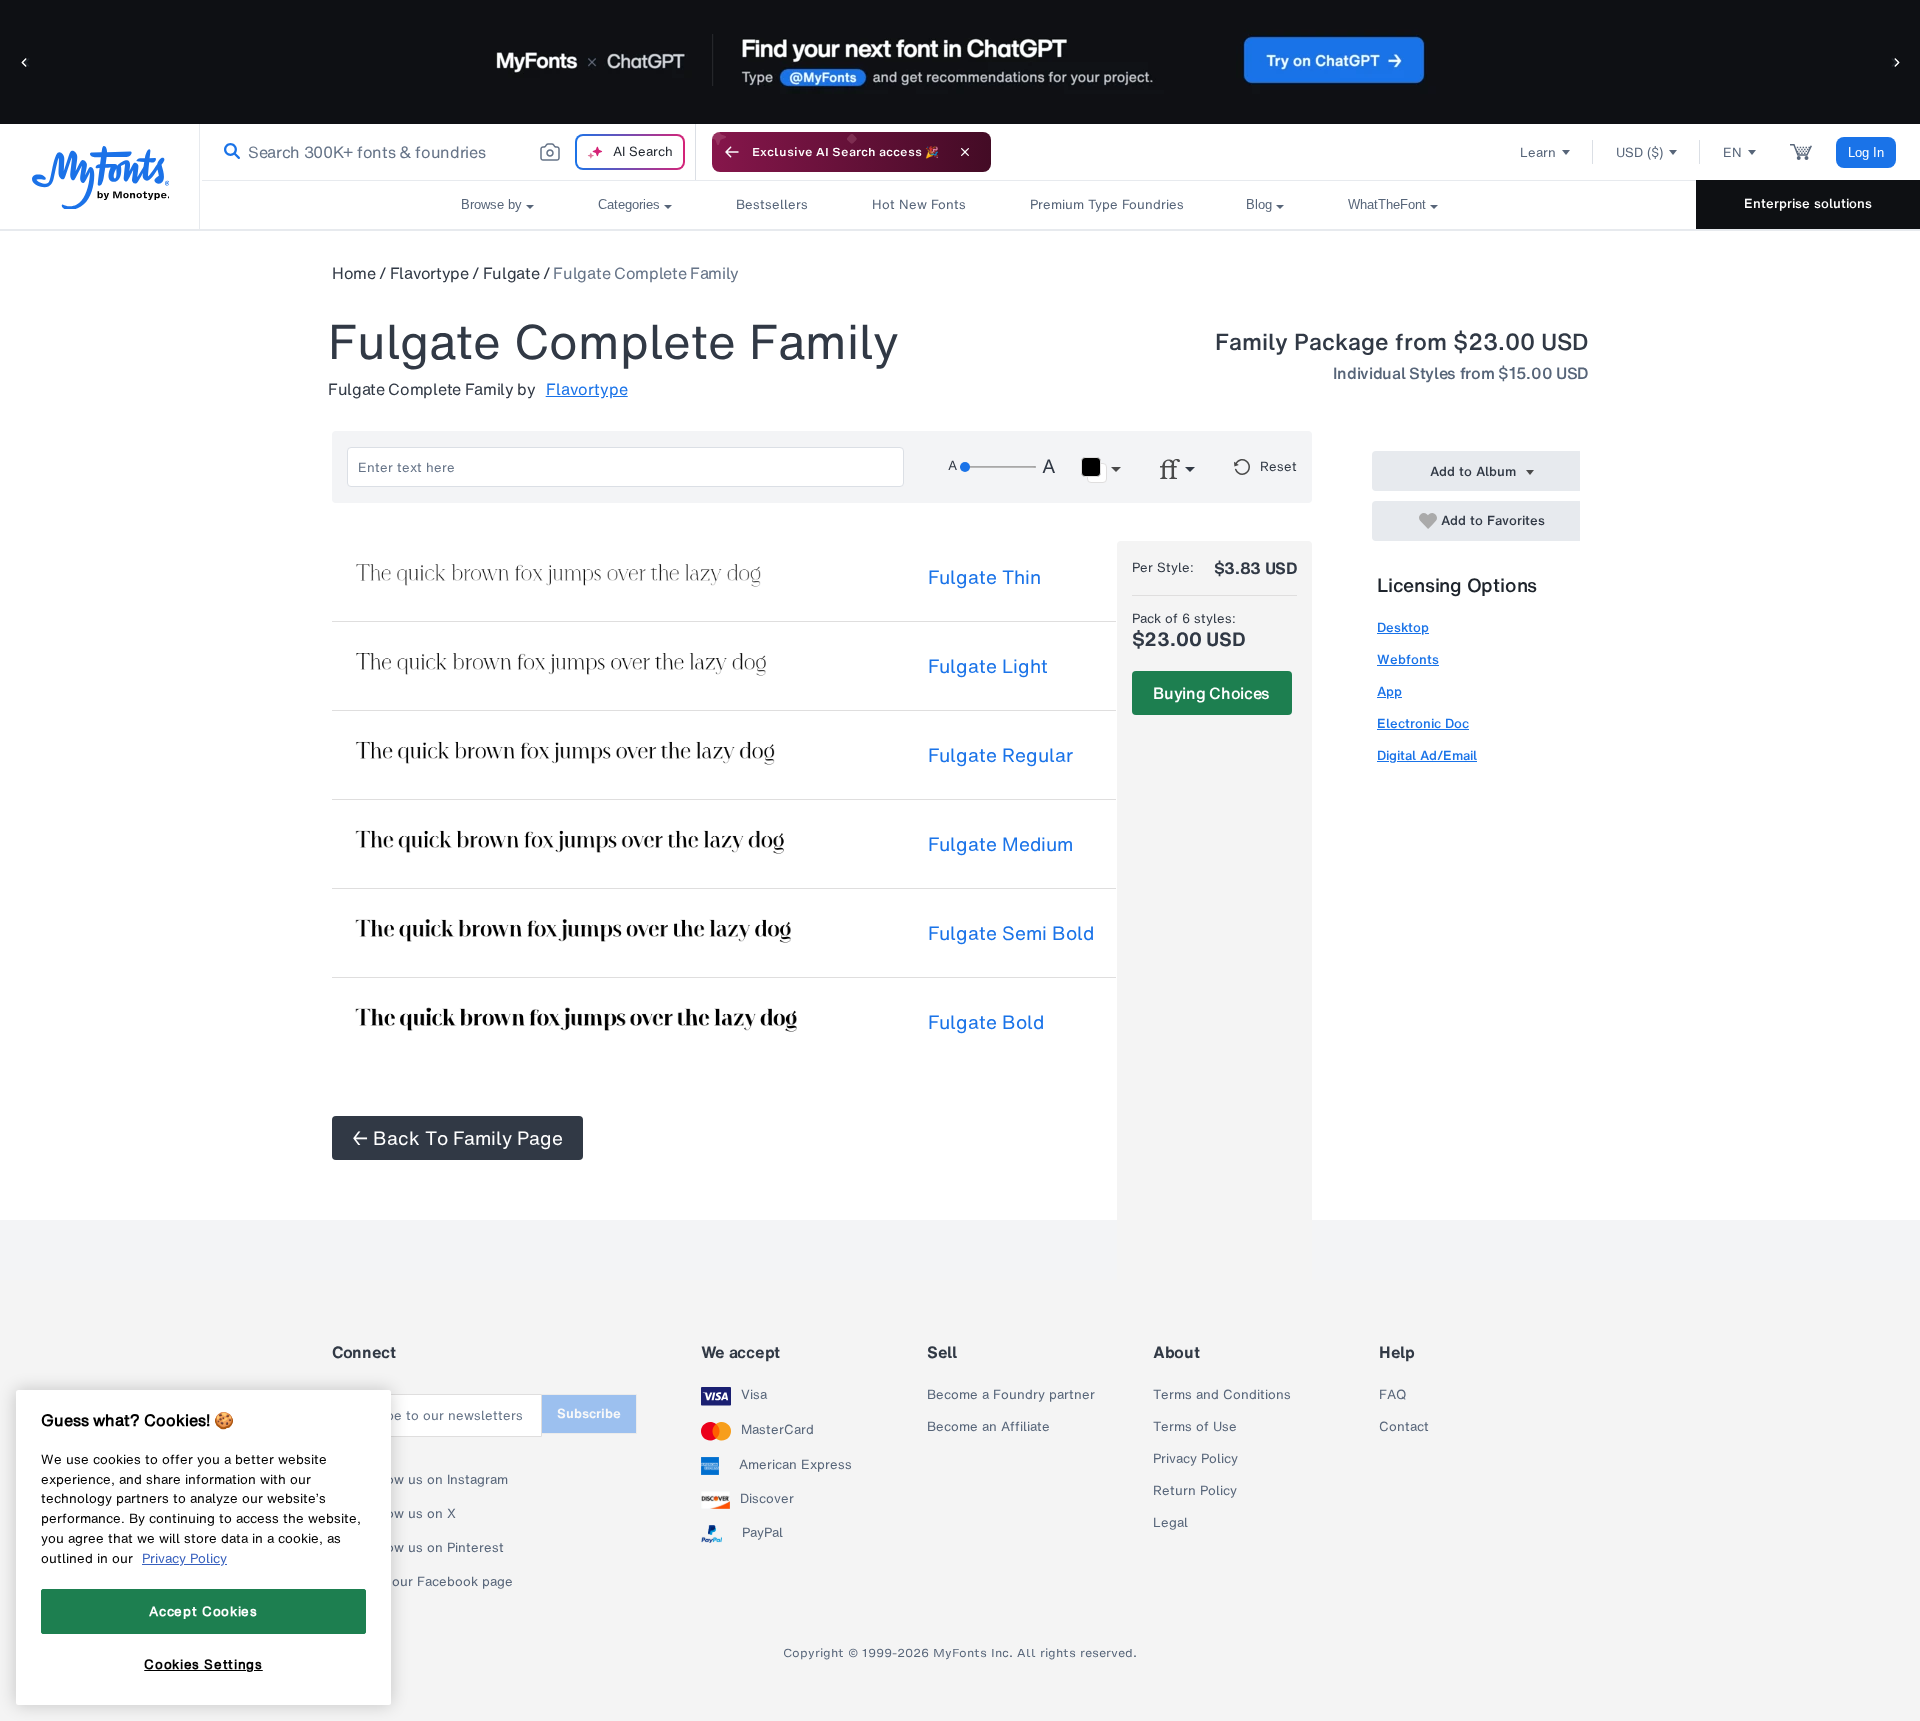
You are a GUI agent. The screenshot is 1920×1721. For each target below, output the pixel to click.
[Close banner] (965, 152)
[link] (228, 152)
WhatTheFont (1387, 204)
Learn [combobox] (1538, 152)
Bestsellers (772, 204)
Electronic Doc (1423, 723)
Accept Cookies (203, 1611)
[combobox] (448, 152)
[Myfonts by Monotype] (100, 177)
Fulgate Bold (986, 1022)
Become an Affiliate (988, 1427)
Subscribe (589, 1413)
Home (354, 273)
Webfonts (1408, 659)
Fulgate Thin (984, 577)
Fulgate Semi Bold (1011, 933)
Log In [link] (1866, 152)
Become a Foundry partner (1011, 1395)
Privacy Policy (1195, 1459)
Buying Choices (1211, 693)
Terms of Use (1195, 1427)
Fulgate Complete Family (646, 273)
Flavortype (429, 273)
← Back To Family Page (457, 1138)
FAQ (1392, 1395)
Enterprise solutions (1808, 203)
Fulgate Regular (1000, 755)
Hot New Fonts (919, 204)
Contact (1404, 1427)
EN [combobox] (1732, 152)
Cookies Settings (203, 1664)
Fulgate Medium (1000, 844)
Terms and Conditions (1222, 1395)
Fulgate (511, 273)
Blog (1259, 204)
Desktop (1403, 627)
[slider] (998, 467)
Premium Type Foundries (1106, 204)
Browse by (491, 204)
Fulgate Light (988, 666)
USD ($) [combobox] (1639, 152)
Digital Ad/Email (1427, 755)
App (1389, 691)
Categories (629, 204)
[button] (25, 61)
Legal (1170, 1523)
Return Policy (1195, 1491)
